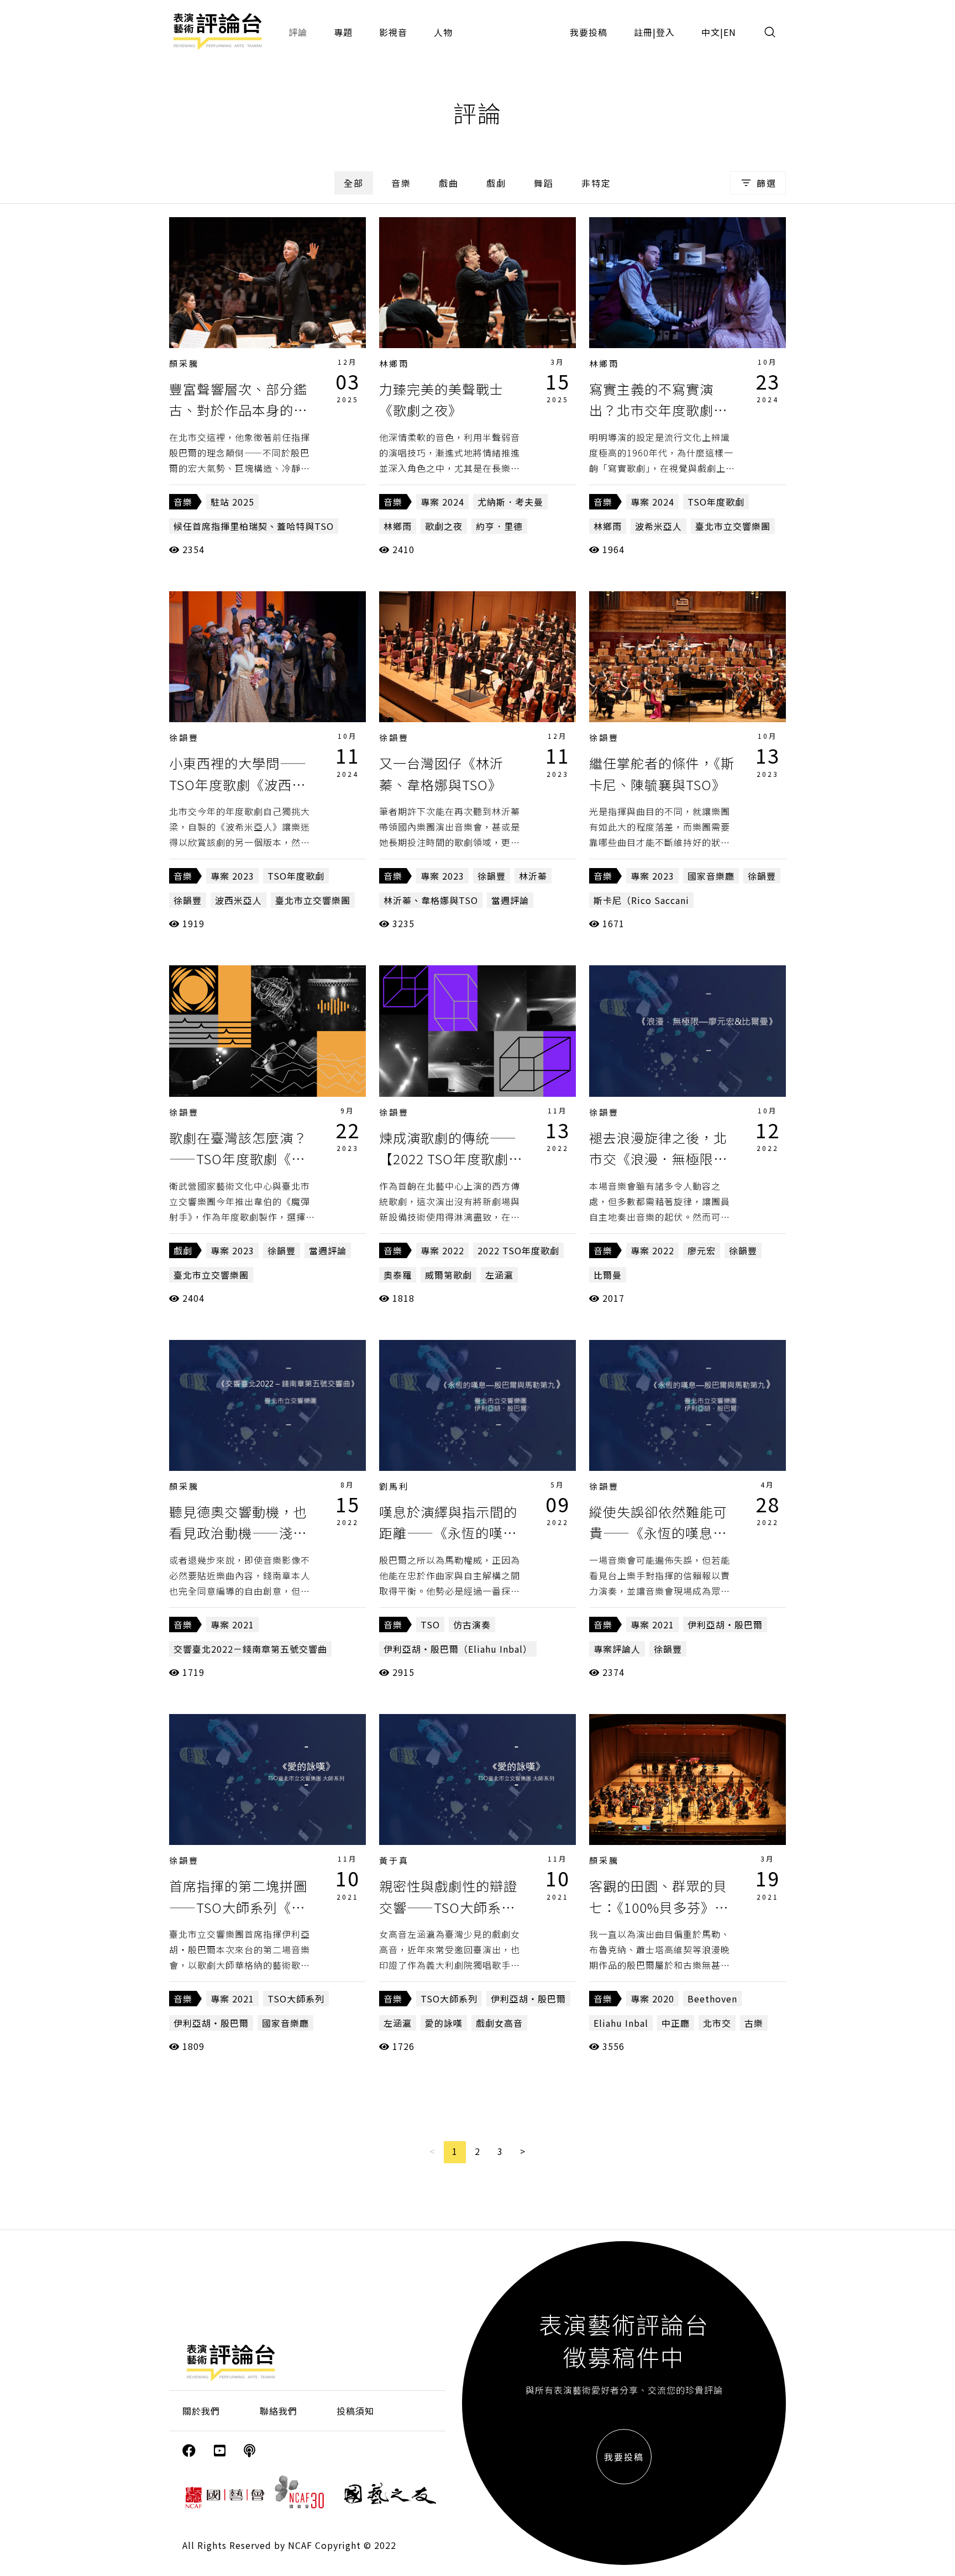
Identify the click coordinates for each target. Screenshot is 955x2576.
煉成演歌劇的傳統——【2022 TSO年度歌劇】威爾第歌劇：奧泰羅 (451, 1159)
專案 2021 (232, 1625)
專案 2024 (442, 502)
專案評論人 (617, 1649)
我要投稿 (589, 32)
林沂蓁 (533, 876)
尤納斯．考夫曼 (510, 502)
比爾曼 (608, 1275)
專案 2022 (442, 1250)
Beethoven (712, 1999)
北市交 (717, 2023)
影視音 (393, 32)
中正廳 (676, 2023)
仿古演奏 (472, 1625)
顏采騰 (184, 363)
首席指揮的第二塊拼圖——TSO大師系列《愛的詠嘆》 (238, 1907)
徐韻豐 (184, 737)
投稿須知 (355, 2411)
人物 (443, 32)
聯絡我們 (279, 2411)
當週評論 (510, 900)
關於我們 (201, 2411)
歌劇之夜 (444, 526)
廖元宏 (702, 1250)
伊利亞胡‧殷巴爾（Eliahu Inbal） (458, 1649)
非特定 (596, 183)
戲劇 (496, 183)
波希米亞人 (658, 526)
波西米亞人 (238, 900)
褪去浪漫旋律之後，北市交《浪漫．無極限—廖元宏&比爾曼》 (658, 1159)
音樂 (401, 183)
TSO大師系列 (296, 1999)
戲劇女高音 (499, 2023)
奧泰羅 (398, 1275)
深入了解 (267, 282)
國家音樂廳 (711, 876)
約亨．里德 (499, 526)
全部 (354, 183)
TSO (430, 1625)
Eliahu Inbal (621, 2023)
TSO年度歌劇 (716, 502)
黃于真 (394, 1860)
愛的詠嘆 (444, 2023)
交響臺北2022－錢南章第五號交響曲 (250, 1649)
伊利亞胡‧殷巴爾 (725, 1625)
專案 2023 (232, 876)
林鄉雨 (394, 363)
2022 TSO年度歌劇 (518, 1250)
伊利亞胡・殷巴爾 (211, 2023)
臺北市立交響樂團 (733, 526)
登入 (665, 32)
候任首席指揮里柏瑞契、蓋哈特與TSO (254, 526)
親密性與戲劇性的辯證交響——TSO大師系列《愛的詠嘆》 (448, 1907)
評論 (298, 32)
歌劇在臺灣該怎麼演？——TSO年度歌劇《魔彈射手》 (238, 1159)
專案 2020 (652, 1999)
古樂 (754, 2023)
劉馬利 (394, 1486)
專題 (343, 32)
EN (730, 32)
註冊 (643, 32)
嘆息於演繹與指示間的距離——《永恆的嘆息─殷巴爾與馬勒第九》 (448, 1533)
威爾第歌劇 (448, 1275)
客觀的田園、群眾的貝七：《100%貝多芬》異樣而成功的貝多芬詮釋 (659, 1907)
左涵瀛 (499, 1275)
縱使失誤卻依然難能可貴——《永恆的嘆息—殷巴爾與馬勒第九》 (658, 1533)
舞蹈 (544, 183)
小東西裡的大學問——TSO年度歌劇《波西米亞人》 (238, 784)
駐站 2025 (232, 502)
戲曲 (449, 183)
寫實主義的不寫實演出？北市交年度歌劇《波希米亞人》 (651, 410)
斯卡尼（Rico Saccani (641, 900)
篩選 (767, 183)
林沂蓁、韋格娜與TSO (431, 900)
